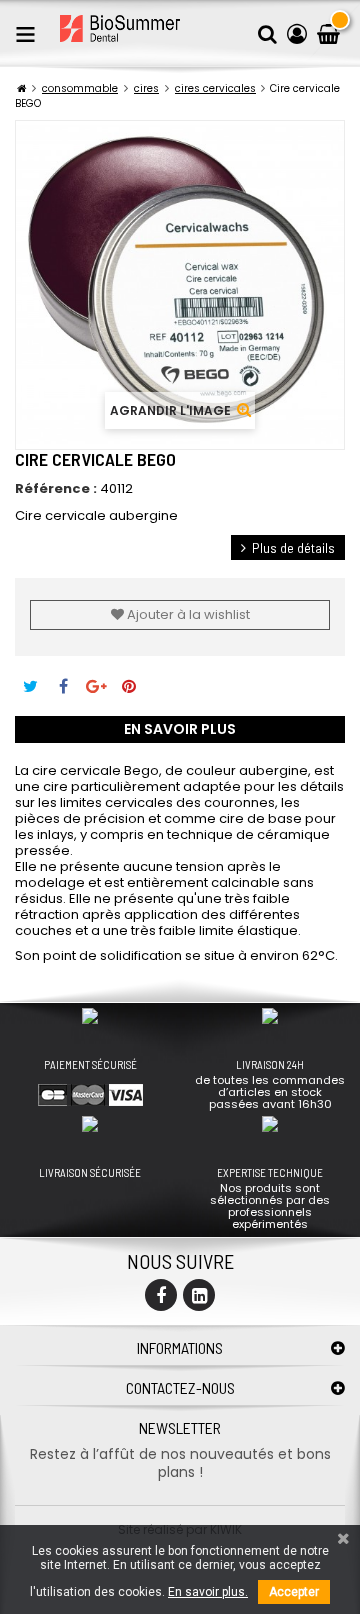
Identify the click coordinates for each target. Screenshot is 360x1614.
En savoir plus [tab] (180, 729)
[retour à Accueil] (21, 88)
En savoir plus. (208, 1592)
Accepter (294, 1592)
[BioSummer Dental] (120, 28)
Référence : (56, 489)
